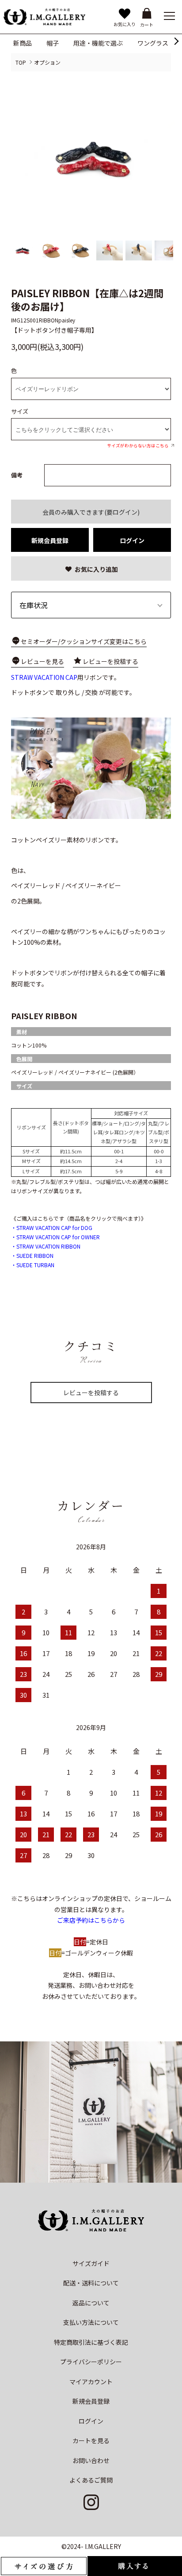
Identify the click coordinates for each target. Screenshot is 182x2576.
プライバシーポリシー (91, 2362)
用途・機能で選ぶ (98, 43)
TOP (21, 62)
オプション (47, 62)
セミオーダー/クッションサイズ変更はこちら (84, 641)
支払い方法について (91, 2322)
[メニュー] (169, 16)
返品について (91, 2303)
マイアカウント (91, 2382)
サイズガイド (91, 2263)
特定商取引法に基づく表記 (91, 2342)
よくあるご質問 (91, 2480)
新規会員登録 (50, 540)
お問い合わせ (91, 2460)
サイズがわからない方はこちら (138, 446)
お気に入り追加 (96, 569)
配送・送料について (91, 2283)
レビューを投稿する (110, 661)
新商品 (23, 43)
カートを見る (91, 2440)
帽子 (53, 43)
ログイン (132, 540)
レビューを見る (42, 661)
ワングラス (153, 43)
